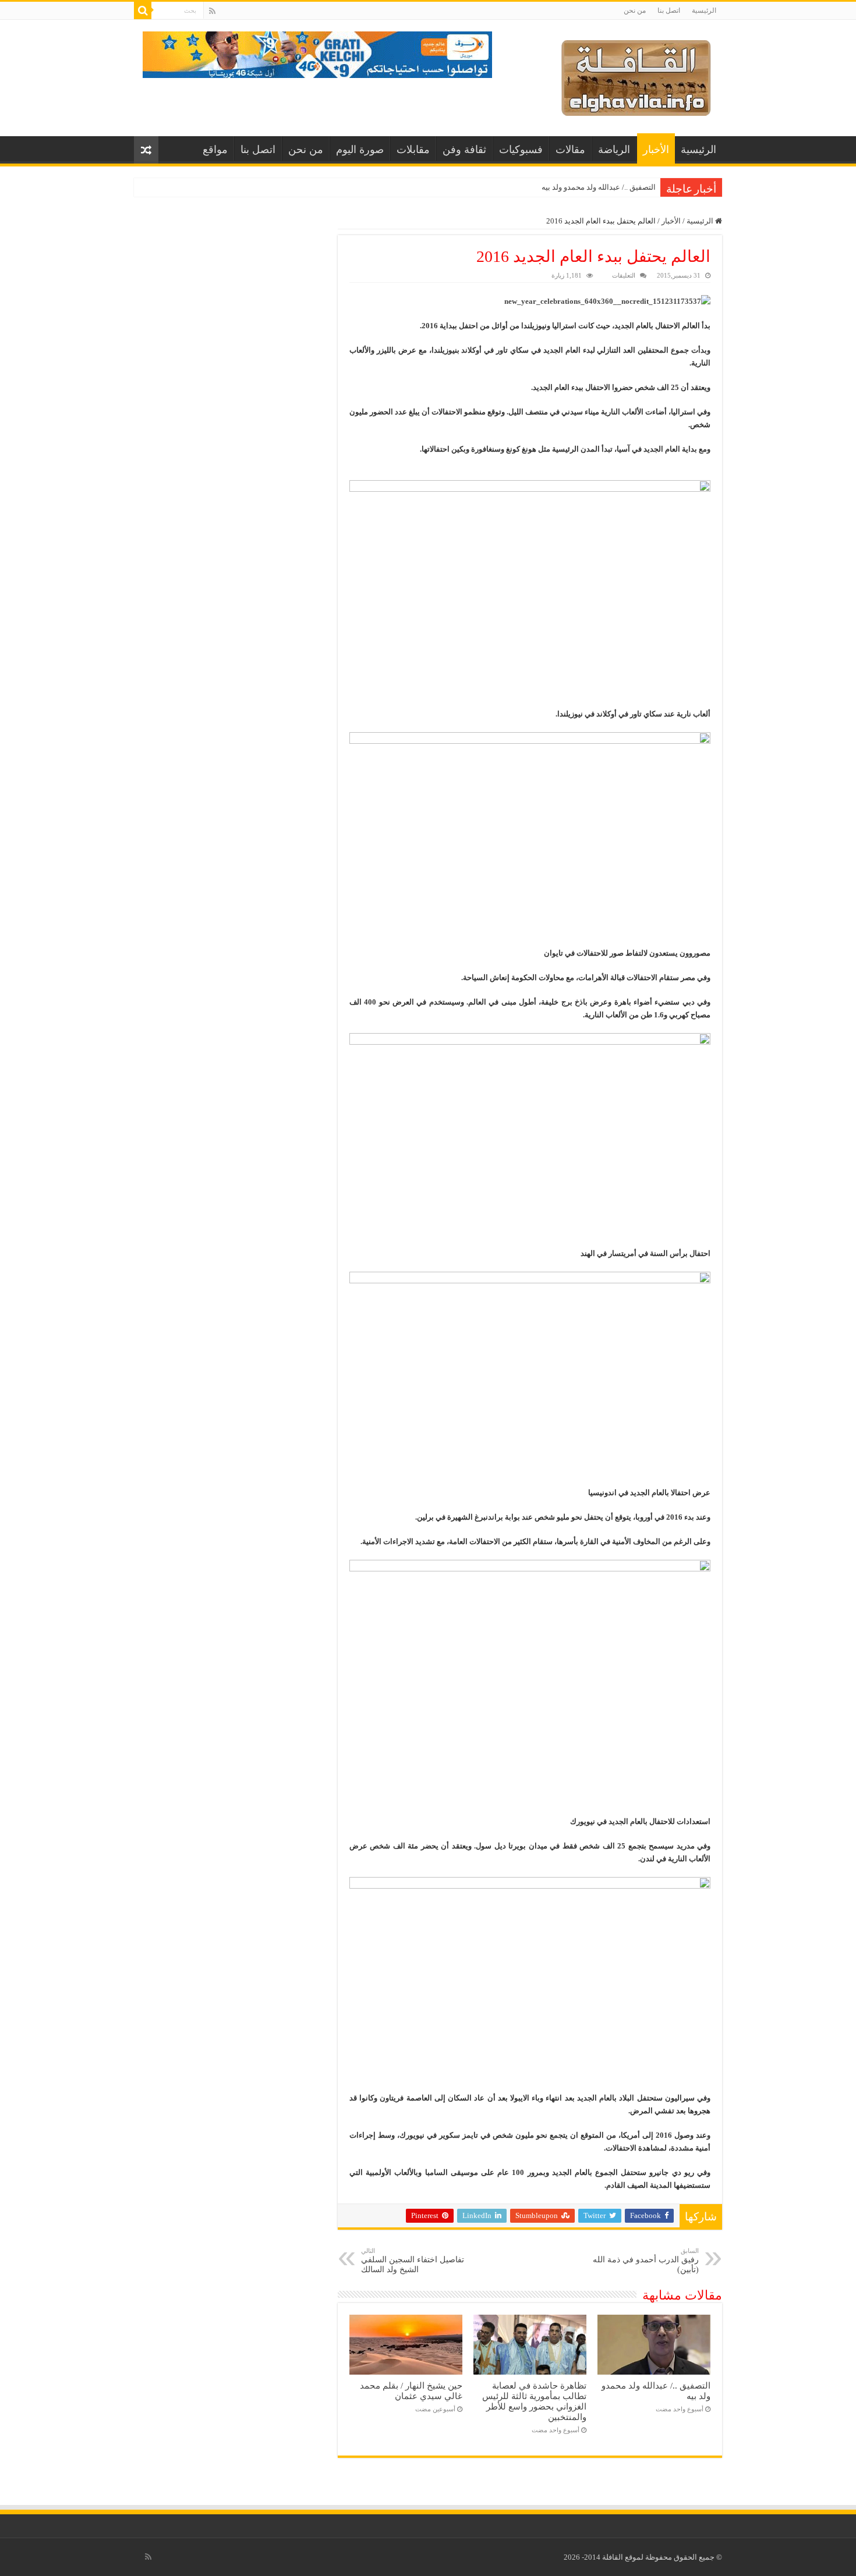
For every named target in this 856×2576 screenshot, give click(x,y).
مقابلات (413, 150)
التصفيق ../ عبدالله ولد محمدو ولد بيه (599, 187)
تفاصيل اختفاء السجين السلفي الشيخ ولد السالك (413, 2261)
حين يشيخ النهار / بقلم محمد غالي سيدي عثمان (411, 2391)
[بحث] (143, 10)
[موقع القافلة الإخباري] (636, 75)
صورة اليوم (360, 150)
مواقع (215, 150)
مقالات (570, 150)
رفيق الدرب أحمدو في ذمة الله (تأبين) (646, 2261)
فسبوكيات (521, 150)
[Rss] (212, 11)
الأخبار (656, 150)
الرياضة (614, 150)
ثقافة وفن (464, 150)
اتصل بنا (669, 10)
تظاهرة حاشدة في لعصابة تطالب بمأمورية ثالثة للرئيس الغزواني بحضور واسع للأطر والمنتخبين (534, 2401)
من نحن (635, 10)
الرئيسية (704, 10)
